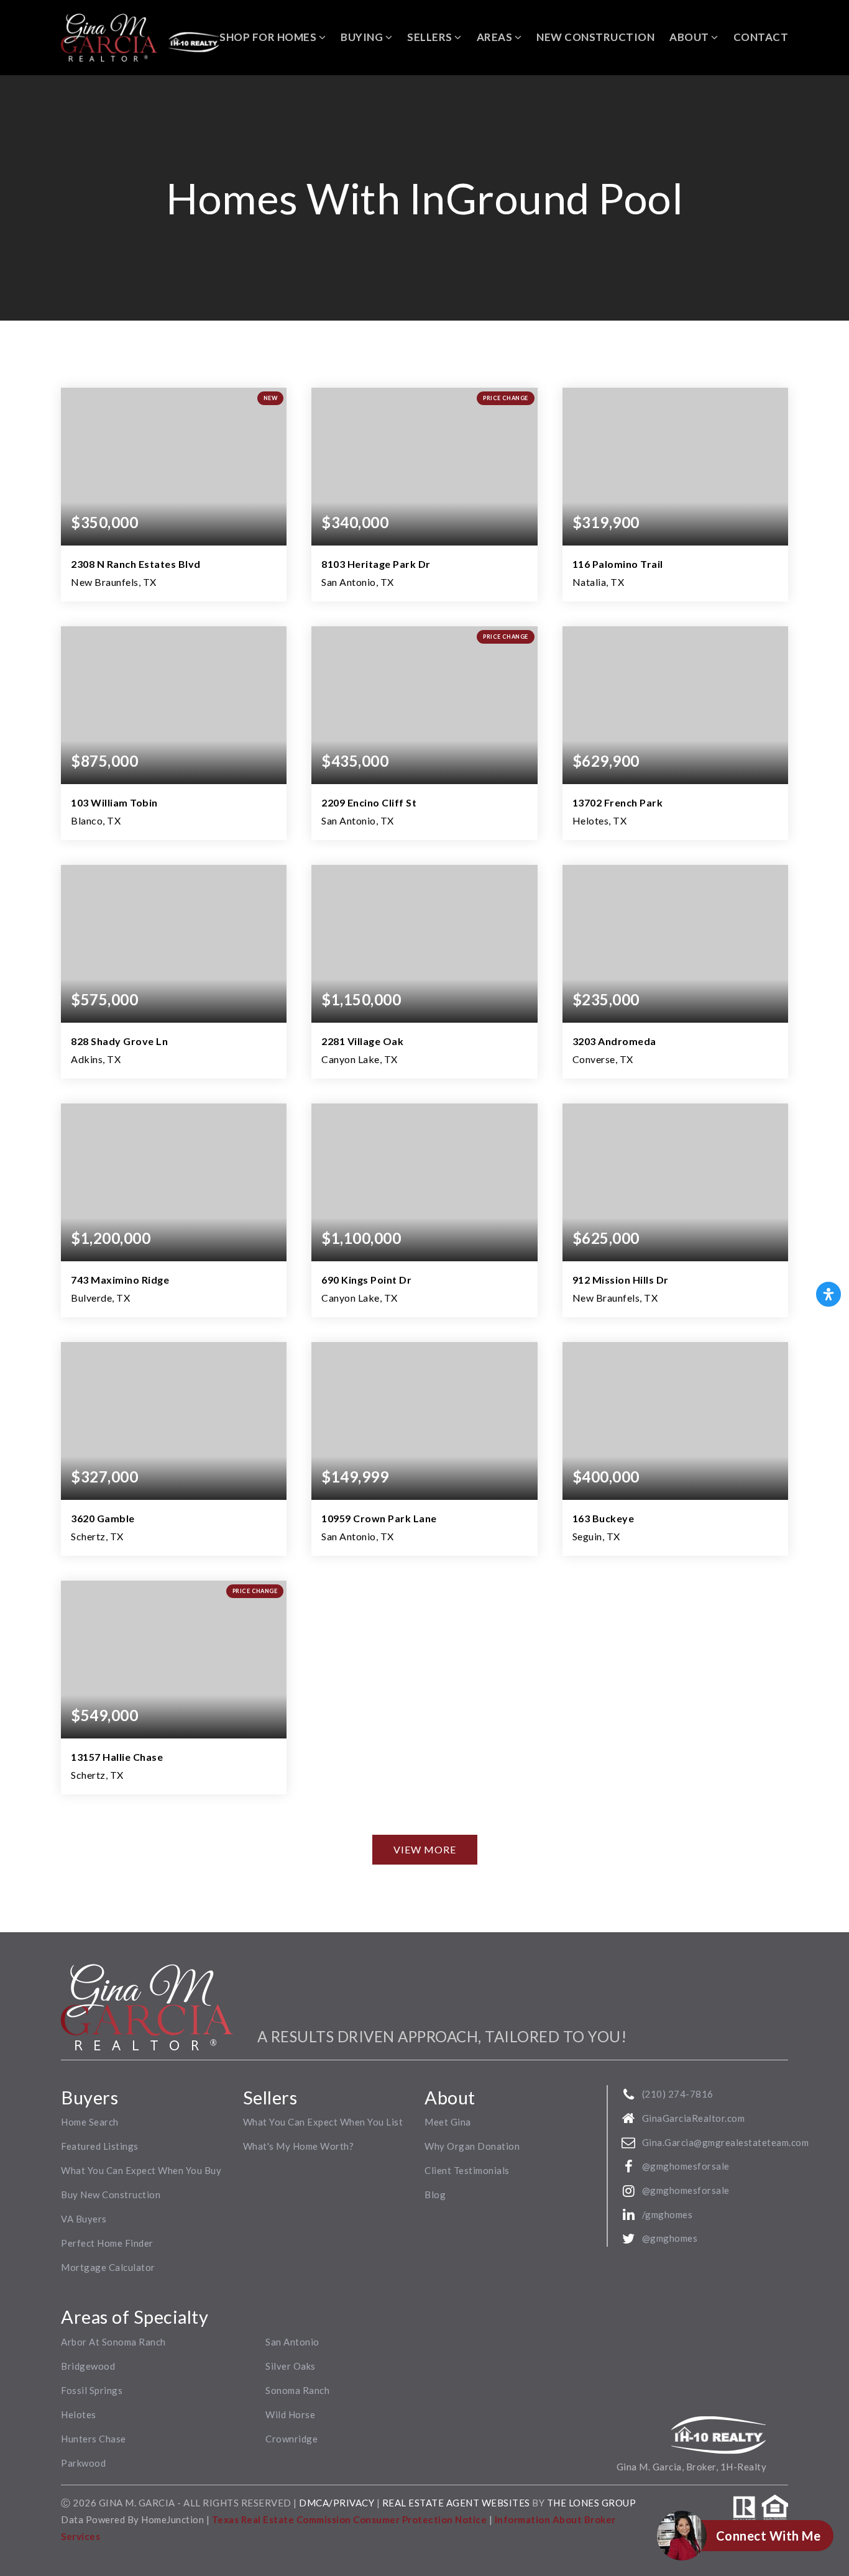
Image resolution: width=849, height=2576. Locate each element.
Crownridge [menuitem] (291, 2439)
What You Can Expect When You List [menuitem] (323, 2122)
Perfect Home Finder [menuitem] (107, 2243)
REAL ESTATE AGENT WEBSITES (457, 2503)
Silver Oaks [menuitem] (291, 2366)
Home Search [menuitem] (90, 2122)
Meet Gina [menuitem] (448, 2122)
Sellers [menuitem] (431, 37)
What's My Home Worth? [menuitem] (299, 2146)
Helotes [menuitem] (79, 2414)
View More (425, 1849)
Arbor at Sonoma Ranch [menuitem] (113, 2342)
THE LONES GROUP (592, 2503)
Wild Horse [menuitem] (290, 2414)
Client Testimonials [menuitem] (467, 2170)
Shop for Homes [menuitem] (269, 37)
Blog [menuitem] (435, 2195)
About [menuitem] (690, 37)
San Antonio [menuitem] (292, 2342)
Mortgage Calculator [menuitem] (108, 2267)
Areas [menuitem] (496, 37)
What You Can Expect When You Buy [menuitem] (141, 2170)
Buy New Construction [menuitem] (111, 2195)
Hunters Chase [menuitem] (94, 2439)
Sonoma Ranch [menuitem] (297, 2390)
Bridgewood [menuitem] (88, 2366)
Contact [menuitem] (761, 37)
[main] (424, 1004)
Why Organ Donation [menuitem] (472, 2146)
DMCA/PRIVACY (337, 2503)
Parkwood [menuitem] (83, 2463)
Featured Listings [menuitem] (100, 2146)
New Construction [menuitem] (595, 37)
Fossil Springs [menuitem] (92, 2390)
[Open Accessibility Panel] (828, 1294)
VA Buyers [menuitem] (84, 2219)
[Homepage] (140, 38)
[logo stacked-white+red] (147, 2006)
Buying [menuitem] (363, 37)
